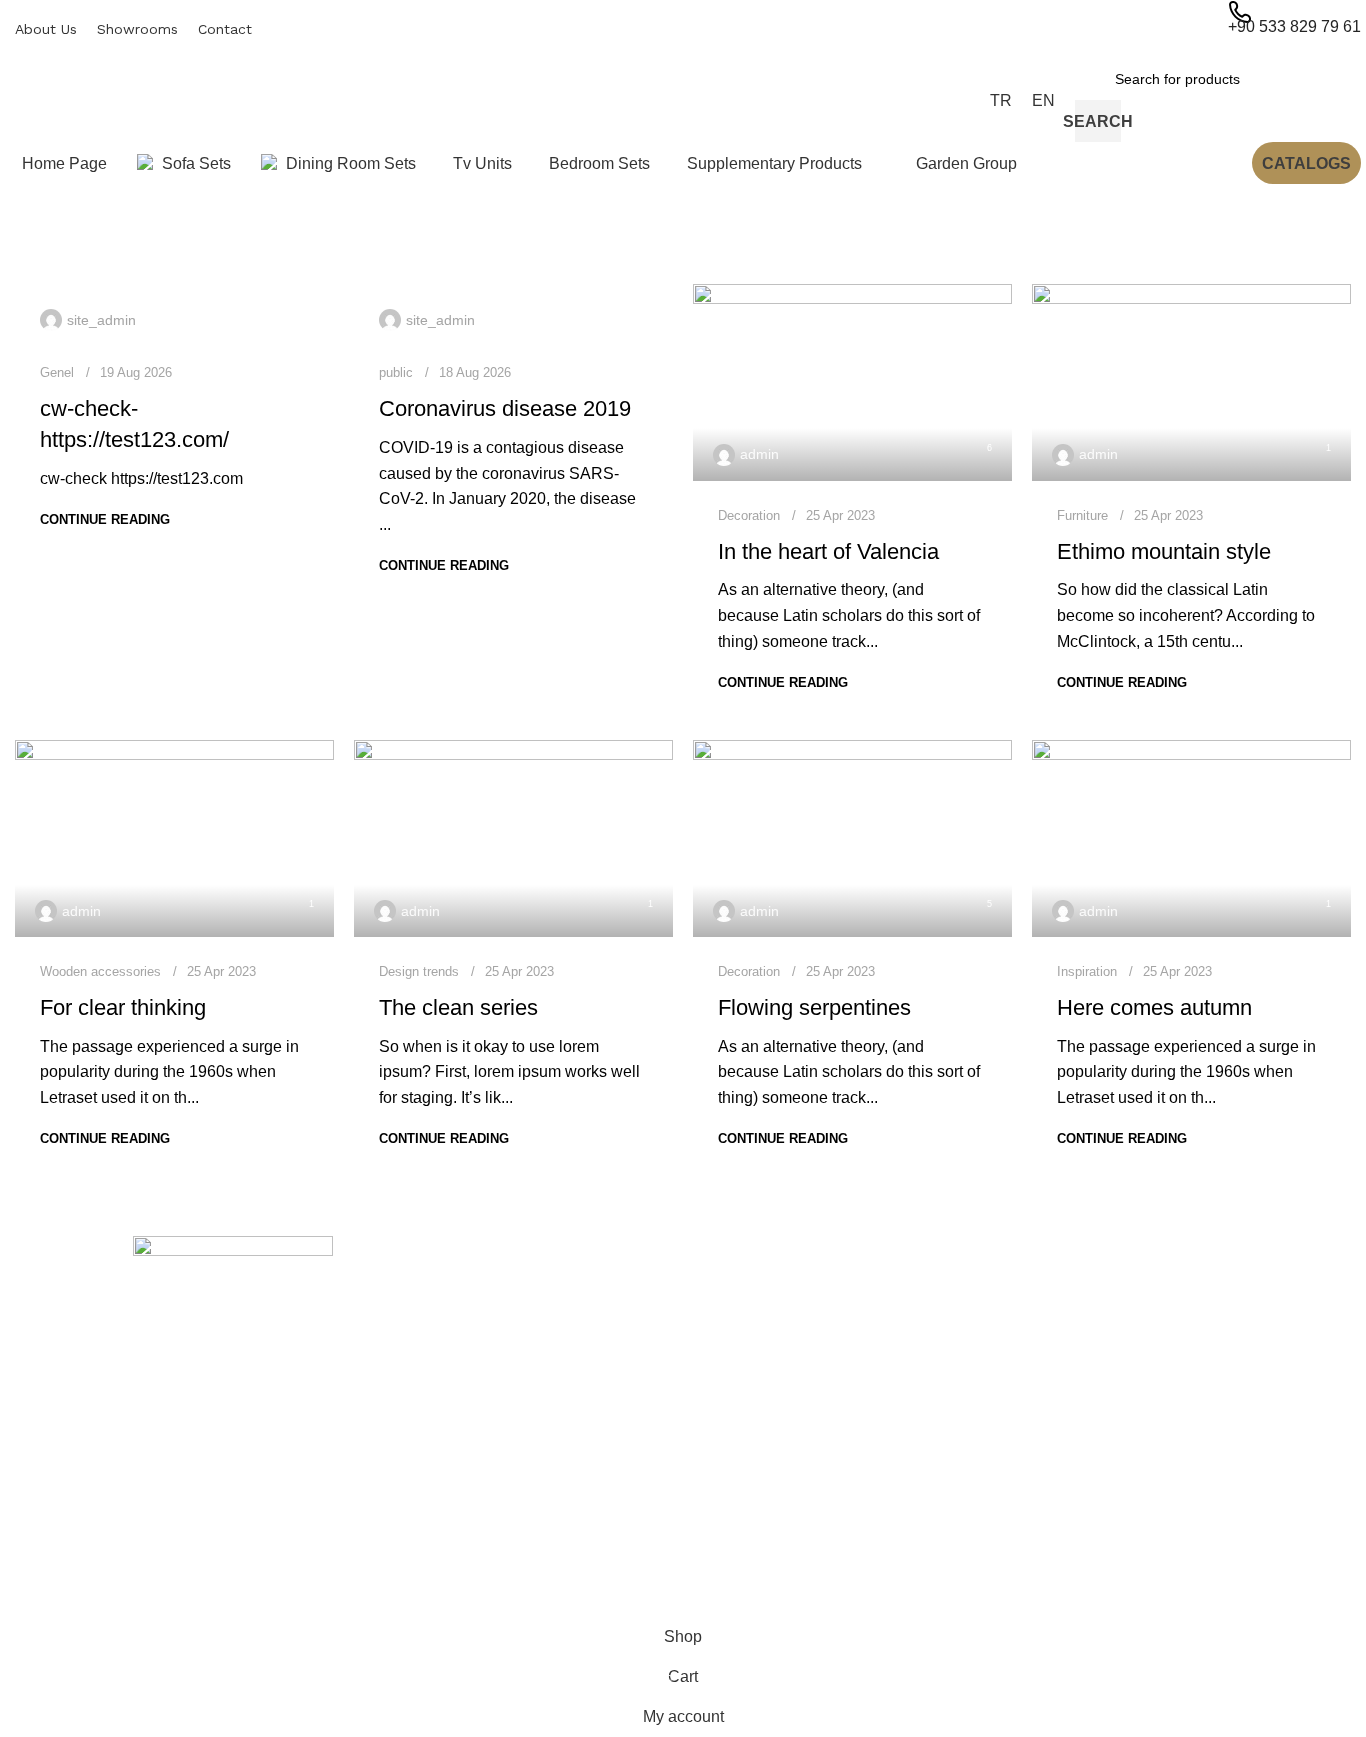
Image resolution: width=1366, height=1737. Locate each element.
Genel (57, 372)
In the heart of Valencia (828, 551)
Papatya (999, 1460)
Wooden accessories (100, 971)
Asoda (993, 1529)
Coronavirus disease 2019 (505, 408)
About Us (442, 1358)
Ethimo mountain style (1164, 551)
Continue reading (105, 519)
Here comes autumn (1154, 1007)
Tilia (985, 1426)
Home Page (450, 1324)
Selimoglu (1004, 1324)
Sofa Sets (723, 1324)
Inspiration (1087, 971)
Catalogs (1306, 163)
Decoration (749, 515)
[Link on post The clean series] (513, 838)
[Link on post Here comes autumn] (1191, 838)
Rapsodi (999, 1358)
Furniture (1082, 515)
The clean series (458, 1007)
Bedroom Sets (738, 1426)
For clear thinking (123, 1007)
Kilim (988, 1392)
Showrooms (450, 1392)
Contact (437, 1426)
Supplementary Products (771, 1460)
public (396, 372)
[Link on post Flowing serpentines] (852, 838)
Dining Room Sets (750, 1358)
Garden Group (739, 1495)
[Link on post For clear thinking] (174, 838)
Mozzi (991, 1495)
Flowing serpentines (814, 1007)
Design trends (419, 971)
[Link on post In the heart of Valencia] (852, 382)
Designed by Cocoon (90, 1604)
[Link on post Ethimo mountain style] (1191, 382)
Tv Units (719, 1392)
